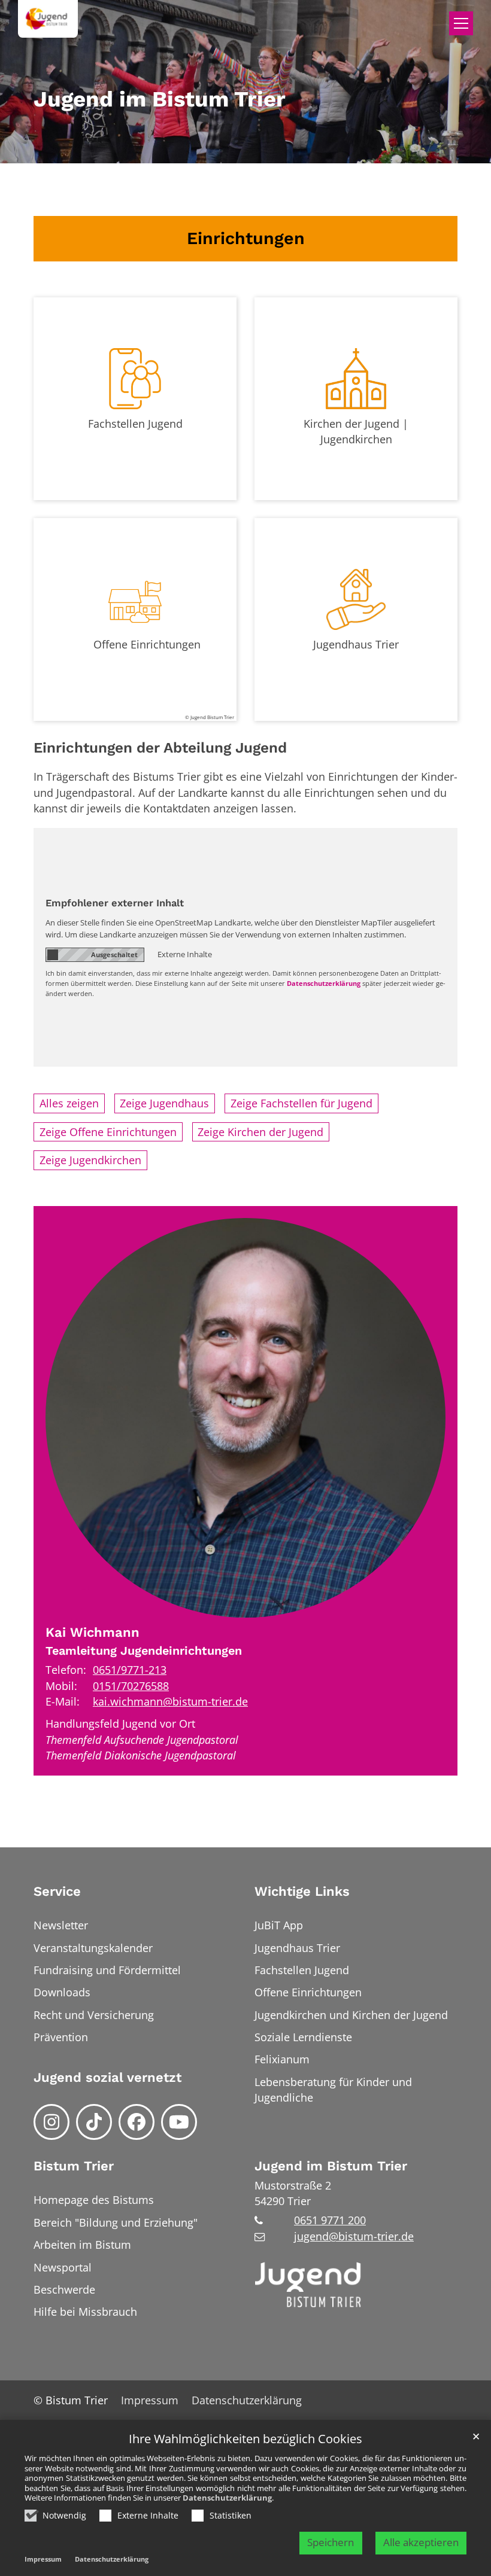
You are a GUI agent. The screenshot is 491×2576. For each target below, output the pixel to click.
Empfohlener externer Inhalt (115, 903)
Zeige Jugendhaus (164, 1103)
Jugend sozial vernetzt (107, 2077)
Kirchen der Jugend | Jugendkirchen (356, 431)
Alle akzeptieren (421, 2542)
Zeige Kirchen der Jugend (260, 1132)
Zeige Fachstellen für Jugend (301, 1103)
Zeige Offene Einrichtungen (108, 1132)
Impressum (43, 2559)
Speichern (331, 2542)
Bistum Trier (74, 2166)
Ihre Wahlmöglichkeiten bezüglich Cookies (245, 2439)
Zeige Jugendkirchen (90, 1160)
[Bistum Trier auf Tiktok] (94, 2122)
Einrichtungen (246, 238)
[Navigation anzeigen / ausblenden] (461, 23)
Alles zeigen (69, 1103)
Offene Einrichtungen (147, 644)
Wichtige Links (302, 1891)
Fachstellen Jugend (135, 424)
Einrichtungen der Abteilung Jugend (160, 747)
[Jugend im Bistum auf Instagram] (51, 2122)
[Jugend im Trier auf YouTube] (179, 2122)
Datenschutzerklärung (227, 2498)
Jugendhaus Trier (356, 644)
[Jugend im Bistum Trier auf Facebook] (137, 2122)
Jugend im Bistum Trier (331, 2166)
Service (57, 1891)
